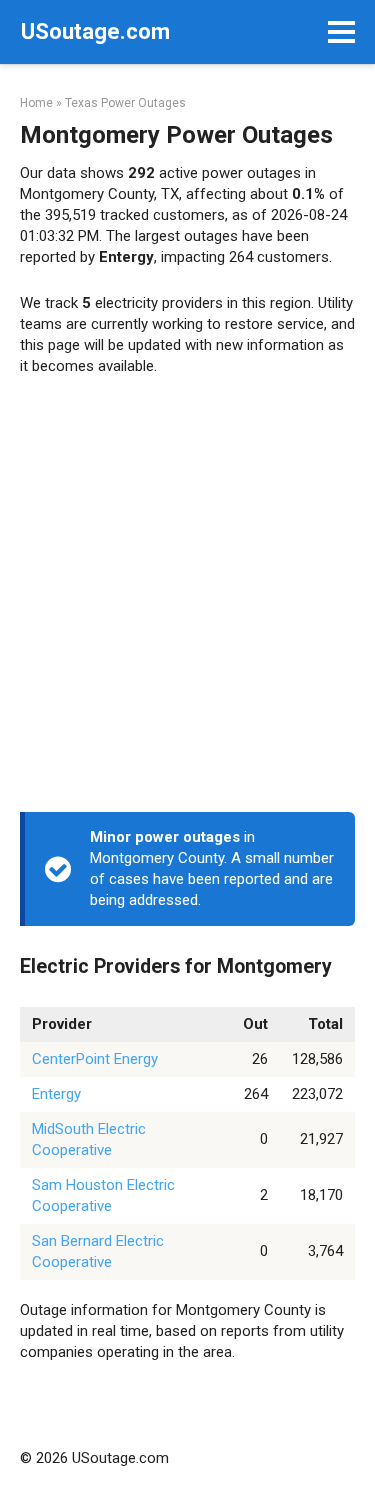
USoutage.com (95, 31)
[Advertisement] (187, 599)
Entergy (56, 1094)
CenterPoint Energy (95, 1059)
